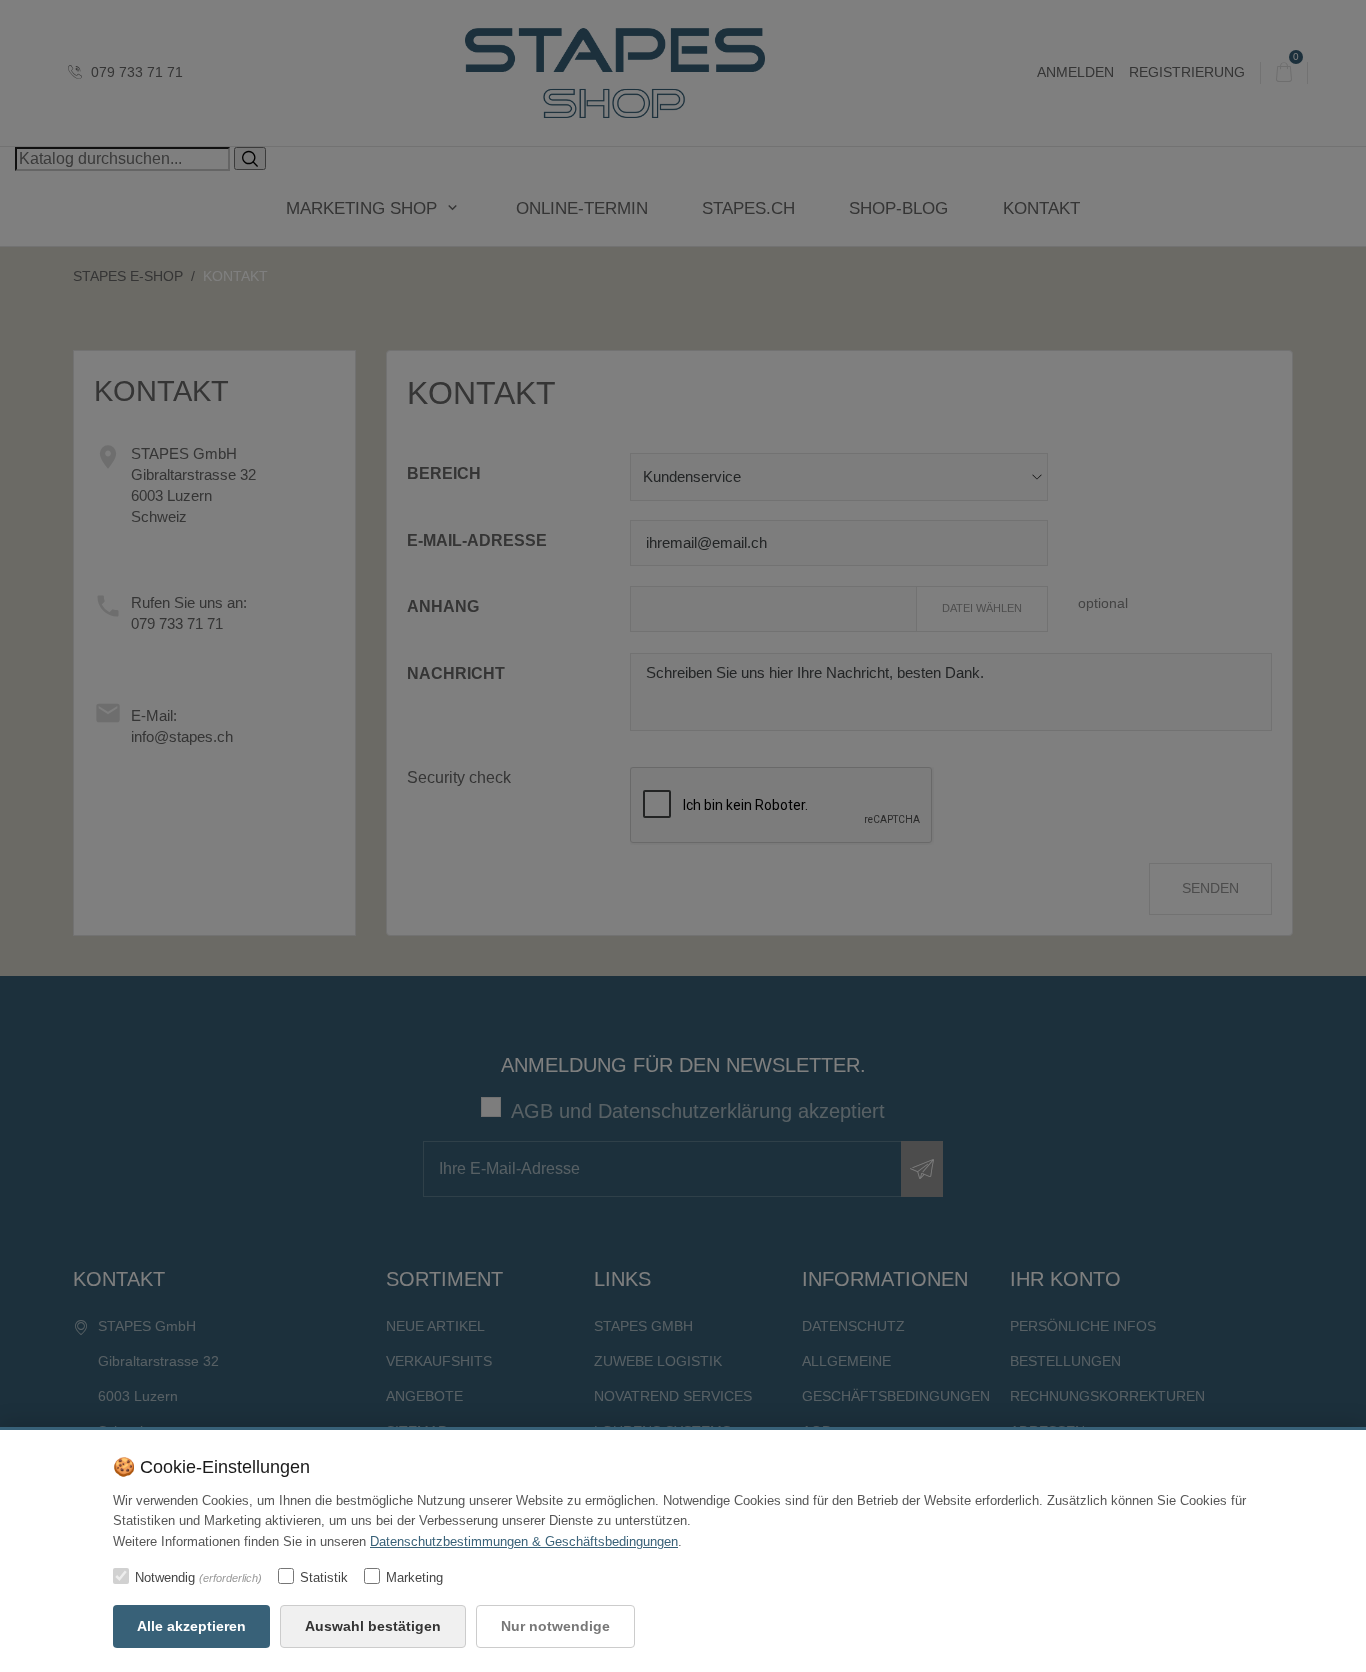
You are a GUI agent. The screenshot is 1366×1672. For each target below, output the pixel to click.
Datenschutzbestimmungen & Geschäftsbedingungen (524, 1541)
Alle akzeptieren (191, 1626)
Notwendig (198, 1577)
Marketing (414, 1577)
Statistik (324, 1577)
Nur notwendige (555, 1626)
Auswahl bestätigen (373, 1626)
